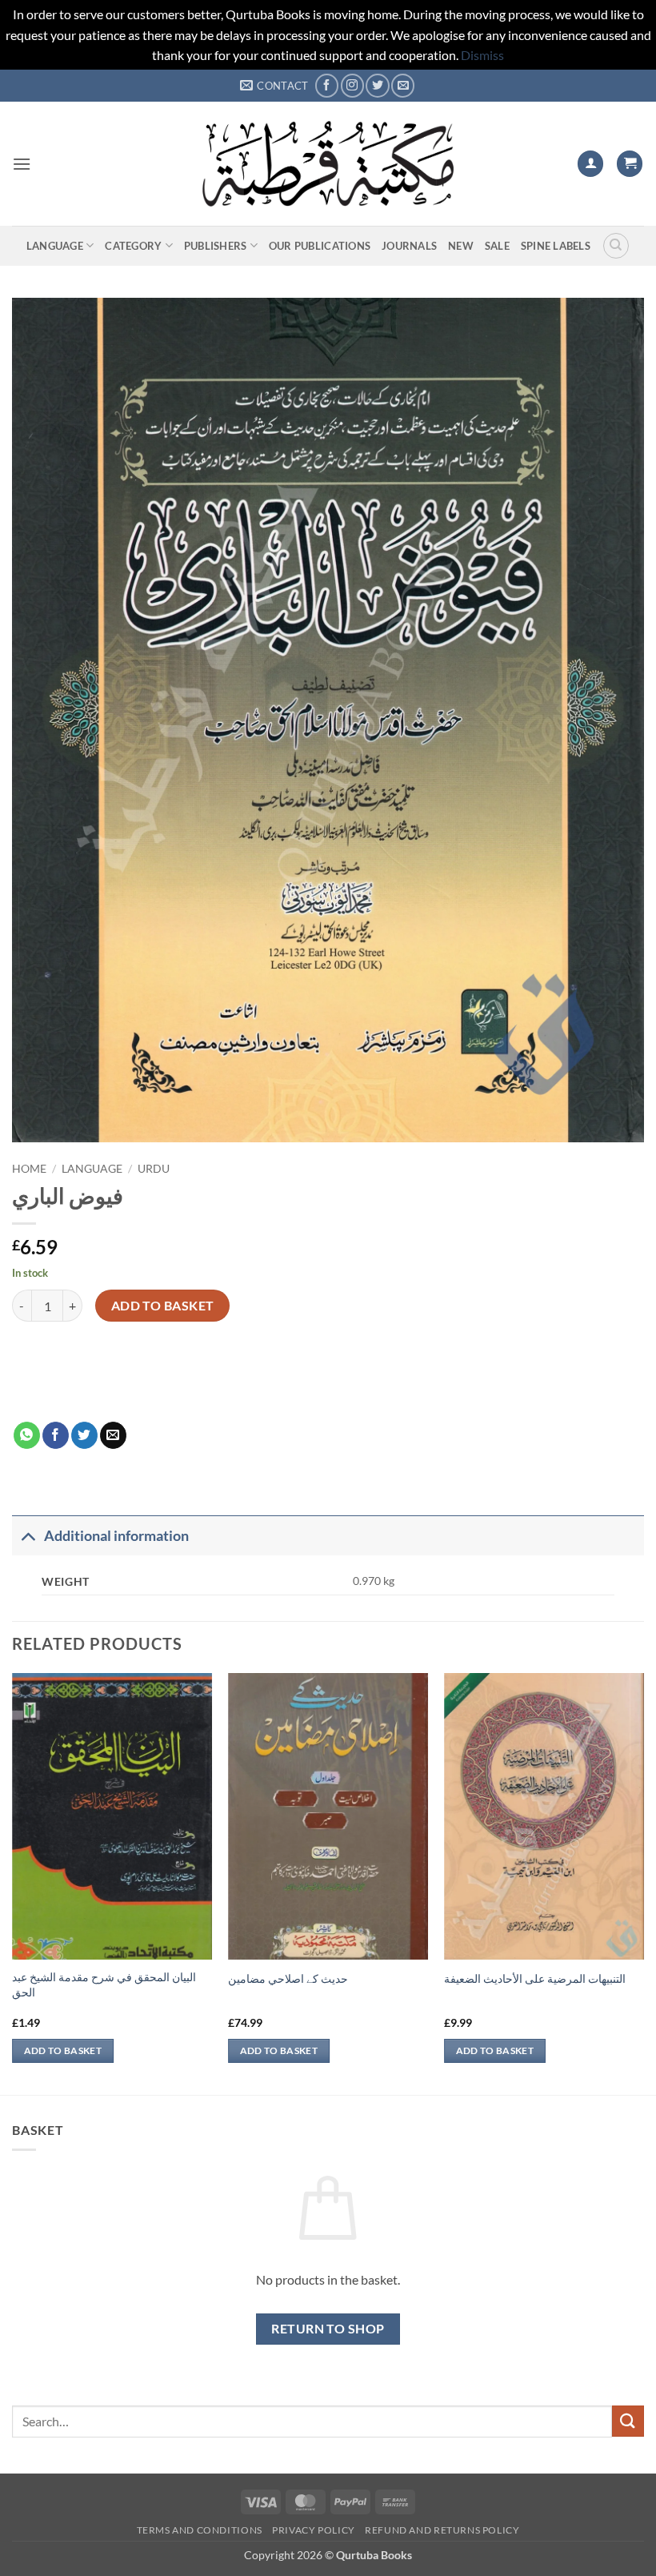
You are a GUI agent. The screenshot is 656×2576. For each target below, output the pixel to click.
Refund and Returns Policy (442, 2530)
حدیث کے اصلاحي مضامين (288, 1978)
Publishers (216, 246)
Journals (409, 246)
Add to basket (163, 1306)
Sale (497, 246)
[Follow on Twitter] (377, 85)
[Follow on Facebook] (327, 85)
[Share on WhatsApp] (27, 1435)
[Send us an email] (403, 85)
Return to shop (328, 2329)
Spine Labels (556, 246)
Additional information (116, 1536)
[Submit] (628, 2421)
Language (55, 246)
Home (29, 1169)
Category (133, 246)
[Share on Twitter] (84, 1435)
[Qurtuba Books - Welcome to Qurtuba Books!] (328, 164)
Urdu (154, 1169)
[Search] (616, 246)
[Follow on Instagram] (352, 85)
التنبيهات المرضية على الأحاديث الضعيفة (535, 1978)
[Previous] (13, 1882)
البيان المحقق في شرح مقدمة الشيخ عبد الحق (104, 1984)
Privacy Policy (314, 2530)
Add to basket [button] (63, 2050)
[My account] (590, 164)
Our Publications (320, 246)
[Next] (643, 1882)
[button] (22, 164)
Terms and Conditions (200, 2530)
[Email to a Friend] (113, 1435)
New (461, 246)
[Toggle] (28, 1536)
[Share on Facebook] (56, 1435)
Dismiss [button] (482, 55)
